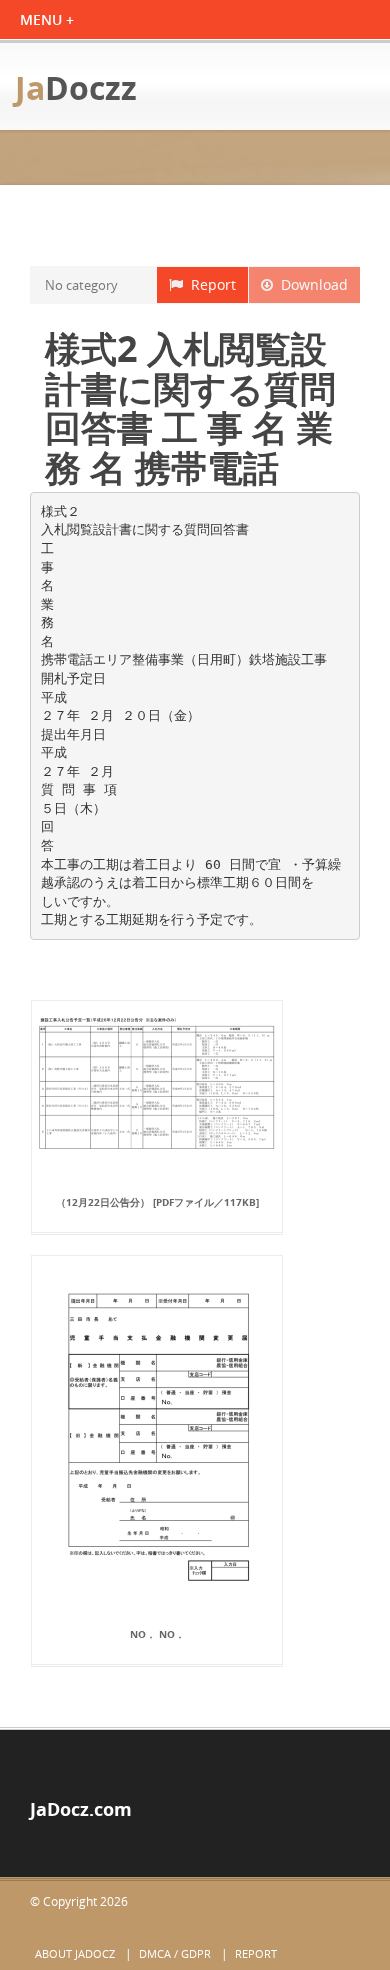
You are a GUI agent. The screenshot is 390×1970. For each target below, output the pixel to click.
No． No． (157, 1634)
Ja (76, 87)
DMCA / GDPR (175, 1953)
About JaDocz (75, 1953)
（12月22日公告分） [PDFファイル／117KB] (157, 1202)
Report (209, 284)
